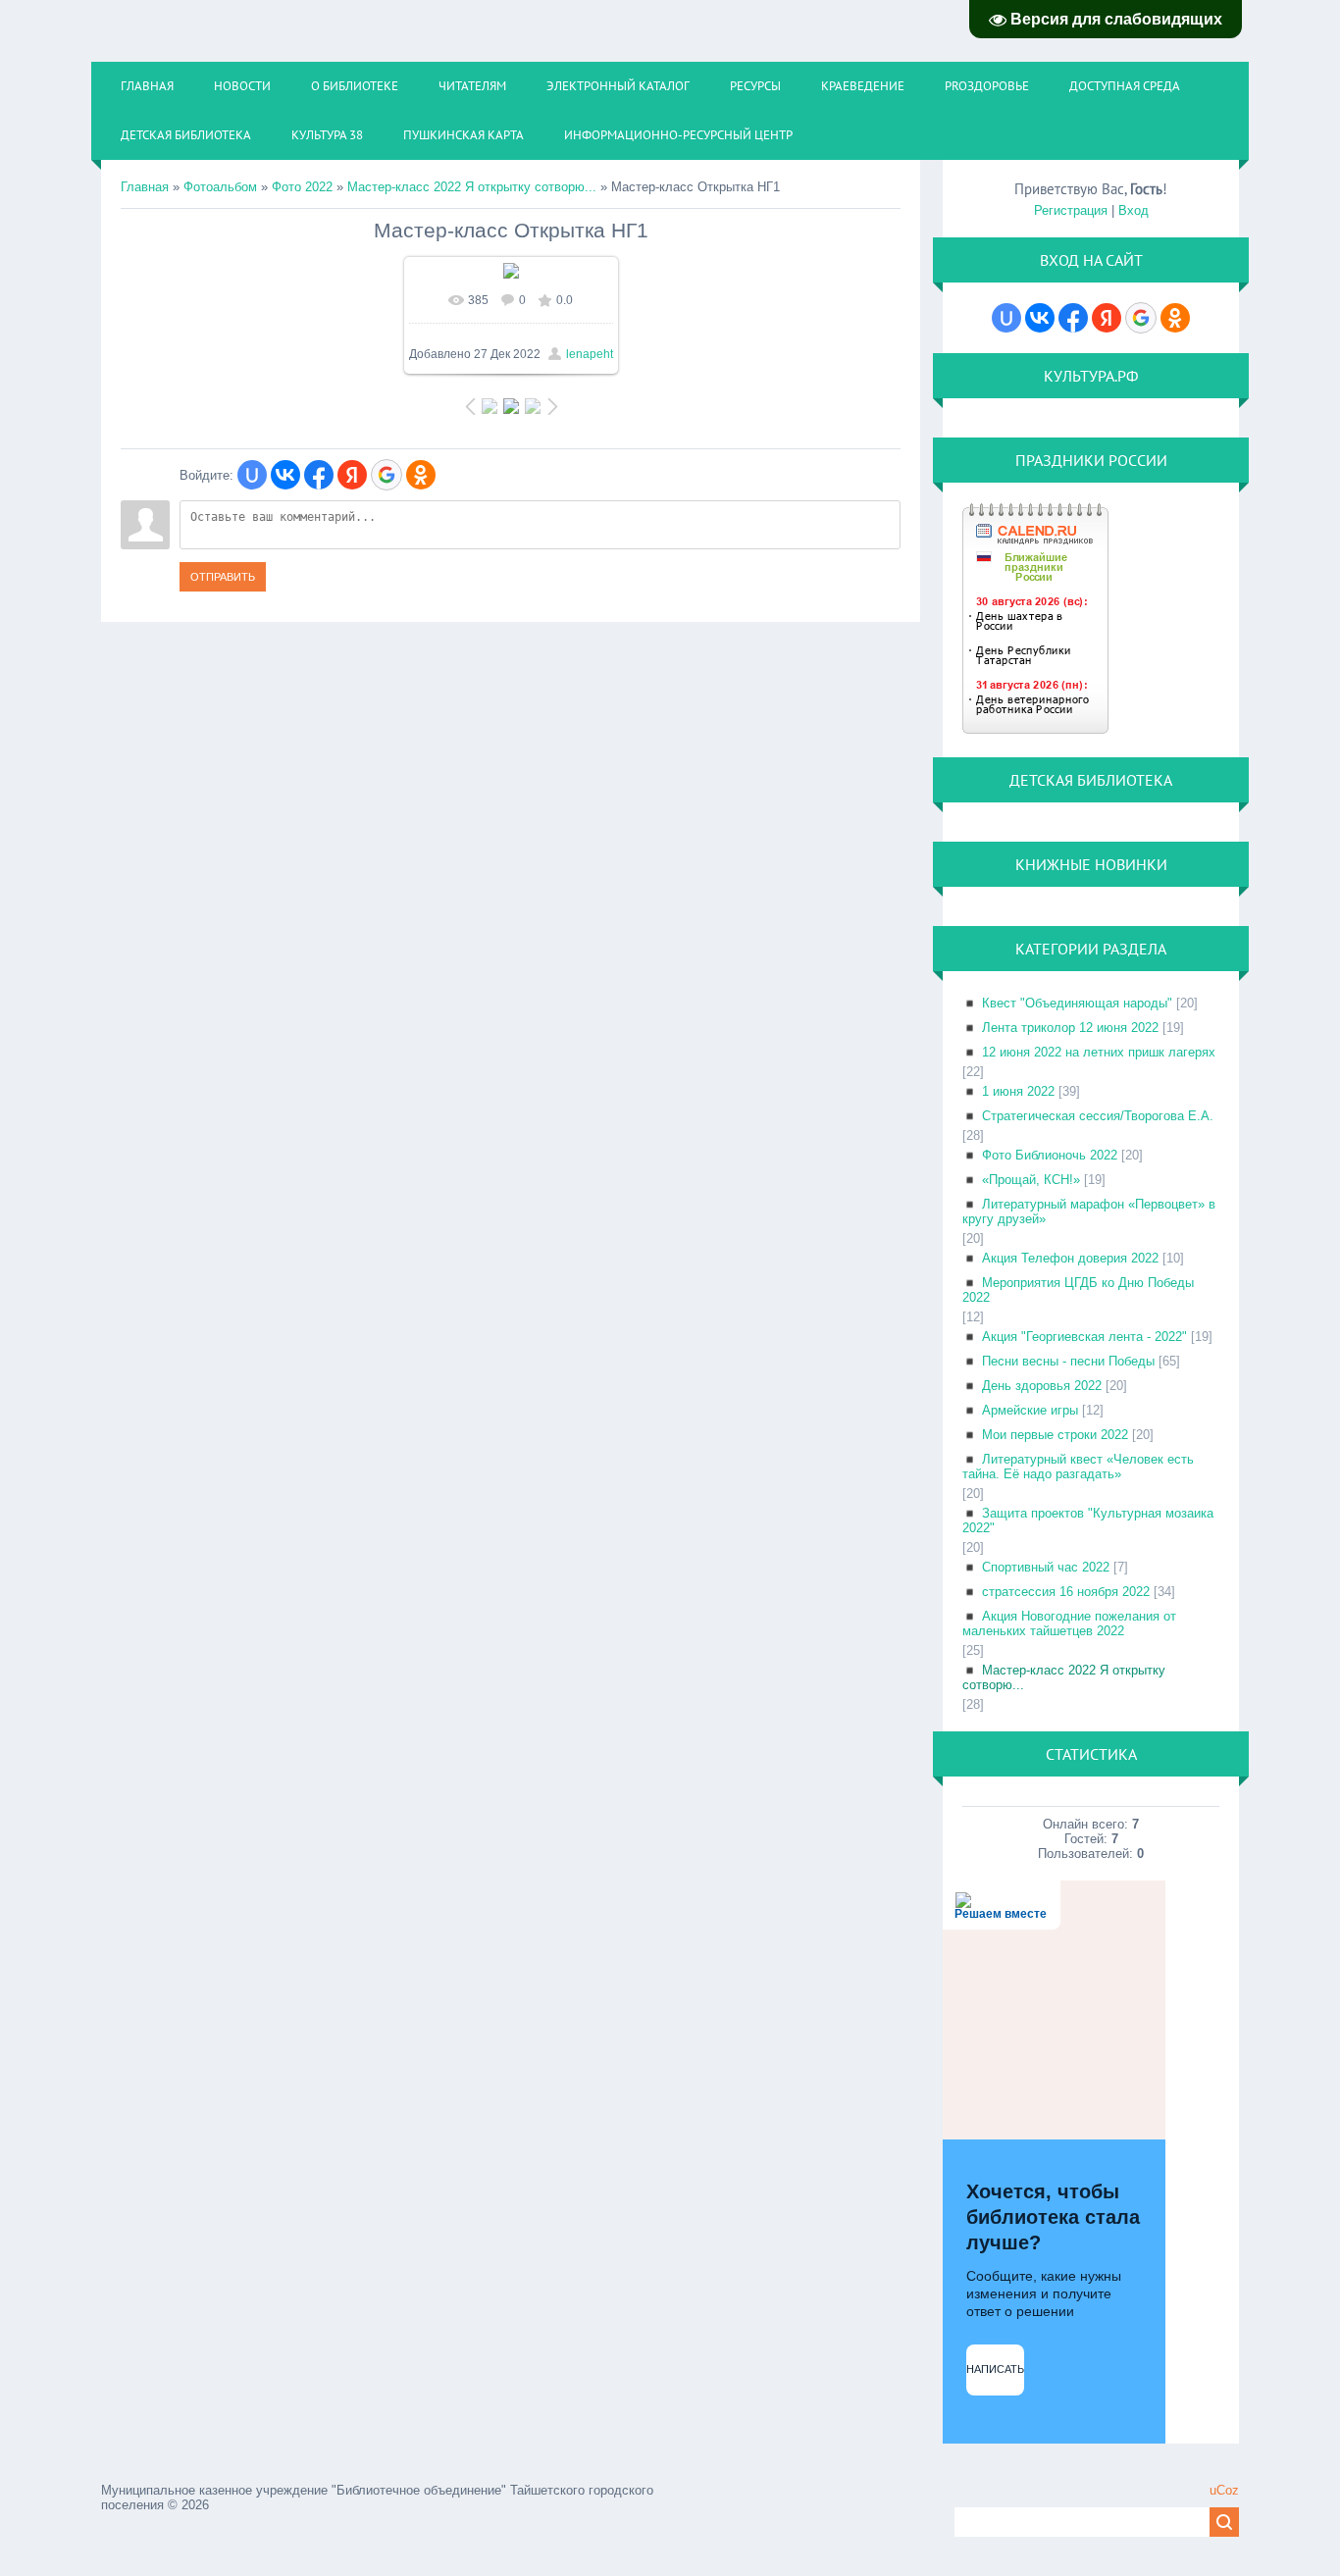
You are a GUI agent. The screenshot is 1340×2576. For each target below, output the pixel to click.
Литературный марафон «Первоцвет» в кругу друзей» (1089, 1211)
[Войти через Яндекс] (352, 475)
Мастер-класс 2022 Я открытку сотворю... (472, 187)
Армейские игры (1030, 1410)
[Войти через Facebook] (319, 475)
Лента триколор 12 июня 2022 (1070, 1028)
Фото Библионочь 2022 (1050, 1155)
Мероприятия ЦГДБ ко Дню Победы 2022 (1078, 1290)
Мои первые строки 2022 (1055, 1435)
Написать (995, 2369)
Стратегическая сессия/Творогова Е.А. (1098, 1116)
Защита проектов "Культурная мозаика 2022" (1088, 1520)
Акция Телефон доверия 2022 (1070, 1258)
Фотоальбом (220, 187)
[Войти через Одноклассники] (421, 475)
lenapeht (590, 354)
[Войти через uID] (252, 475)
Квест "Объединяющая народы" (1077, 1003)
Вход (1134, 210)
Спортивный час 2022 (1046, 1567)
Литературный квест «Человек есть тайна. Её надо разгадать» (1078, 1467)
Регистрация (1071, 210)
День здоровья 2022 (1042, 1386)
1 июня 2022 (1018, 1091)
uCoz (1224, 2490)
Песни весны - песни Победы (1068, 1361)
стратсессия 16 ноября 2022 (1066, 1592)
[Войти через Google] (387, 475)
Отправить (223, 577)
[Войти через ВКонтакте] (285, 475)
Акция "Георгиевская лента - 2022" (1084, 1337)
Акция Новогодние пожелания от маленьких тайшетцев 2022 (1069, 1623)
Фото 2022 (302, 187)
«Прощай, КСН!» (1031, 1180)
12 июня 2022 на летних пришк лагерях (1099, 1052)
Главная (145, 187)
